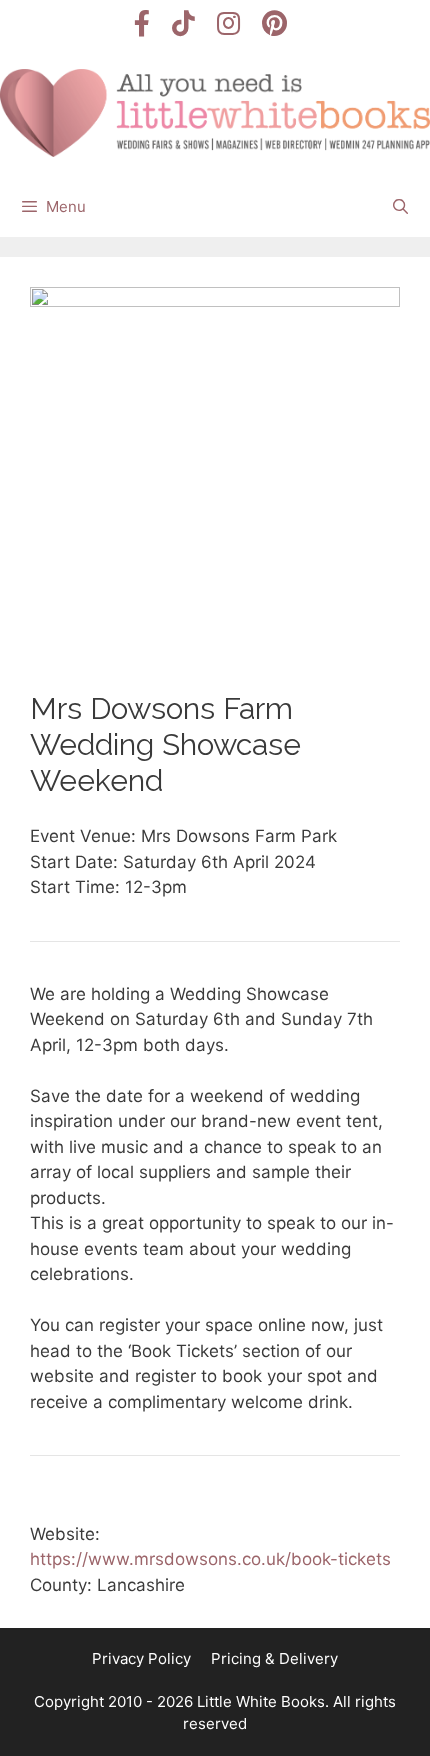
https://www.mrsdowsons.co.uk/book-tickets (210, 1559)
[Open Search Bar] (400, 207)
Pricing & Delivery (274, 1658)
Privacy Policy (141, 1658)
